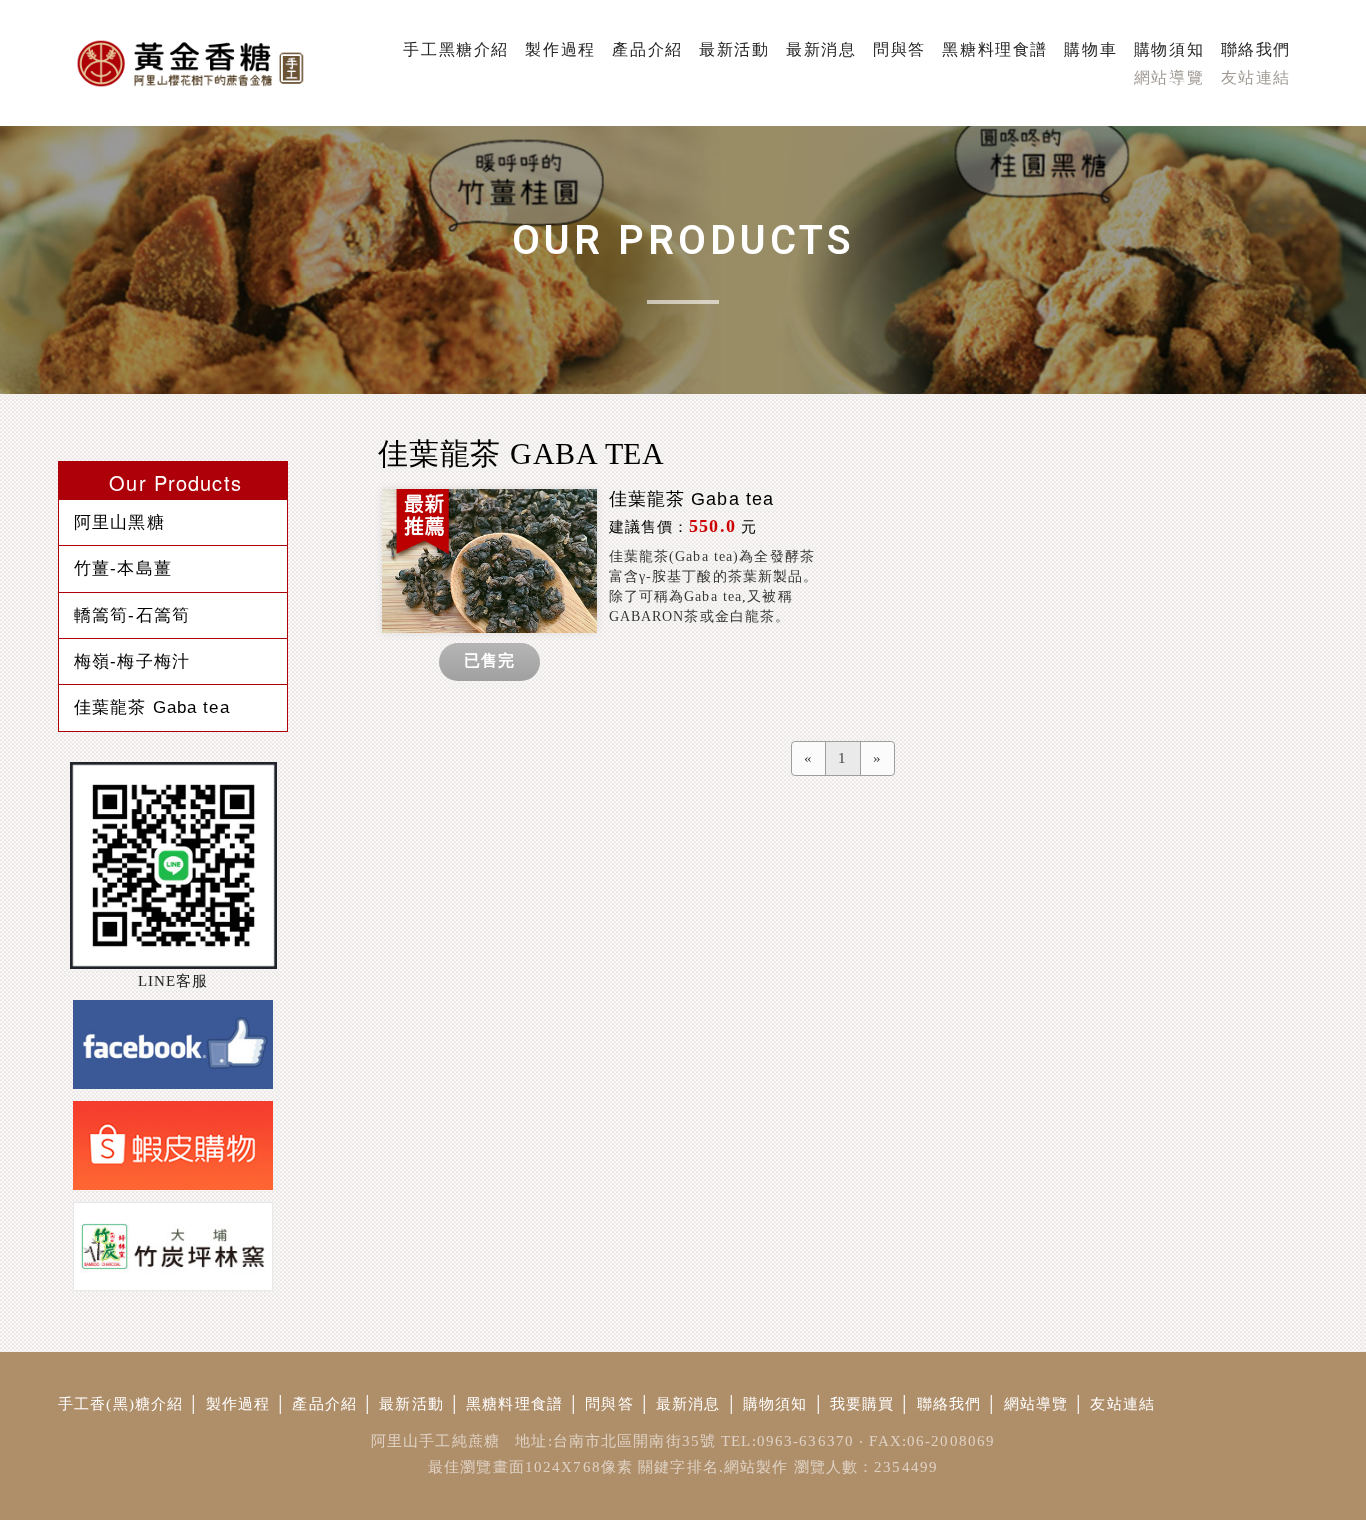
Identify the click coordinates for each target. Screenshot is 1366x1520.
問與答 (609, 1404)
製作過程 (238, 1404)
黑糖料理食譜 (514, 1404)
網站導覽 (1036, 1404)
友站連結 (1122, 1404)
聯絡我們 (949, 1404)
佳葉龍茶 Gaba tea (152, 707)
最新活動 (411, 1404)
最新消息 (688, 1404)
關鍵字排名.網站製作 (713, 1467)
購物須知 (775, 1404)
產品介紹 (324, 1404)
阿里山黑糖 (119, 522)
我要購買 (862, 1404)
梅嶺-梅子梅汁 (132, 661)
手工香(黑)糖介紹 (120, 1404)
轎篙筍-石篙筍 (132, 615)
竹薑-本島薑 (123, 568)
